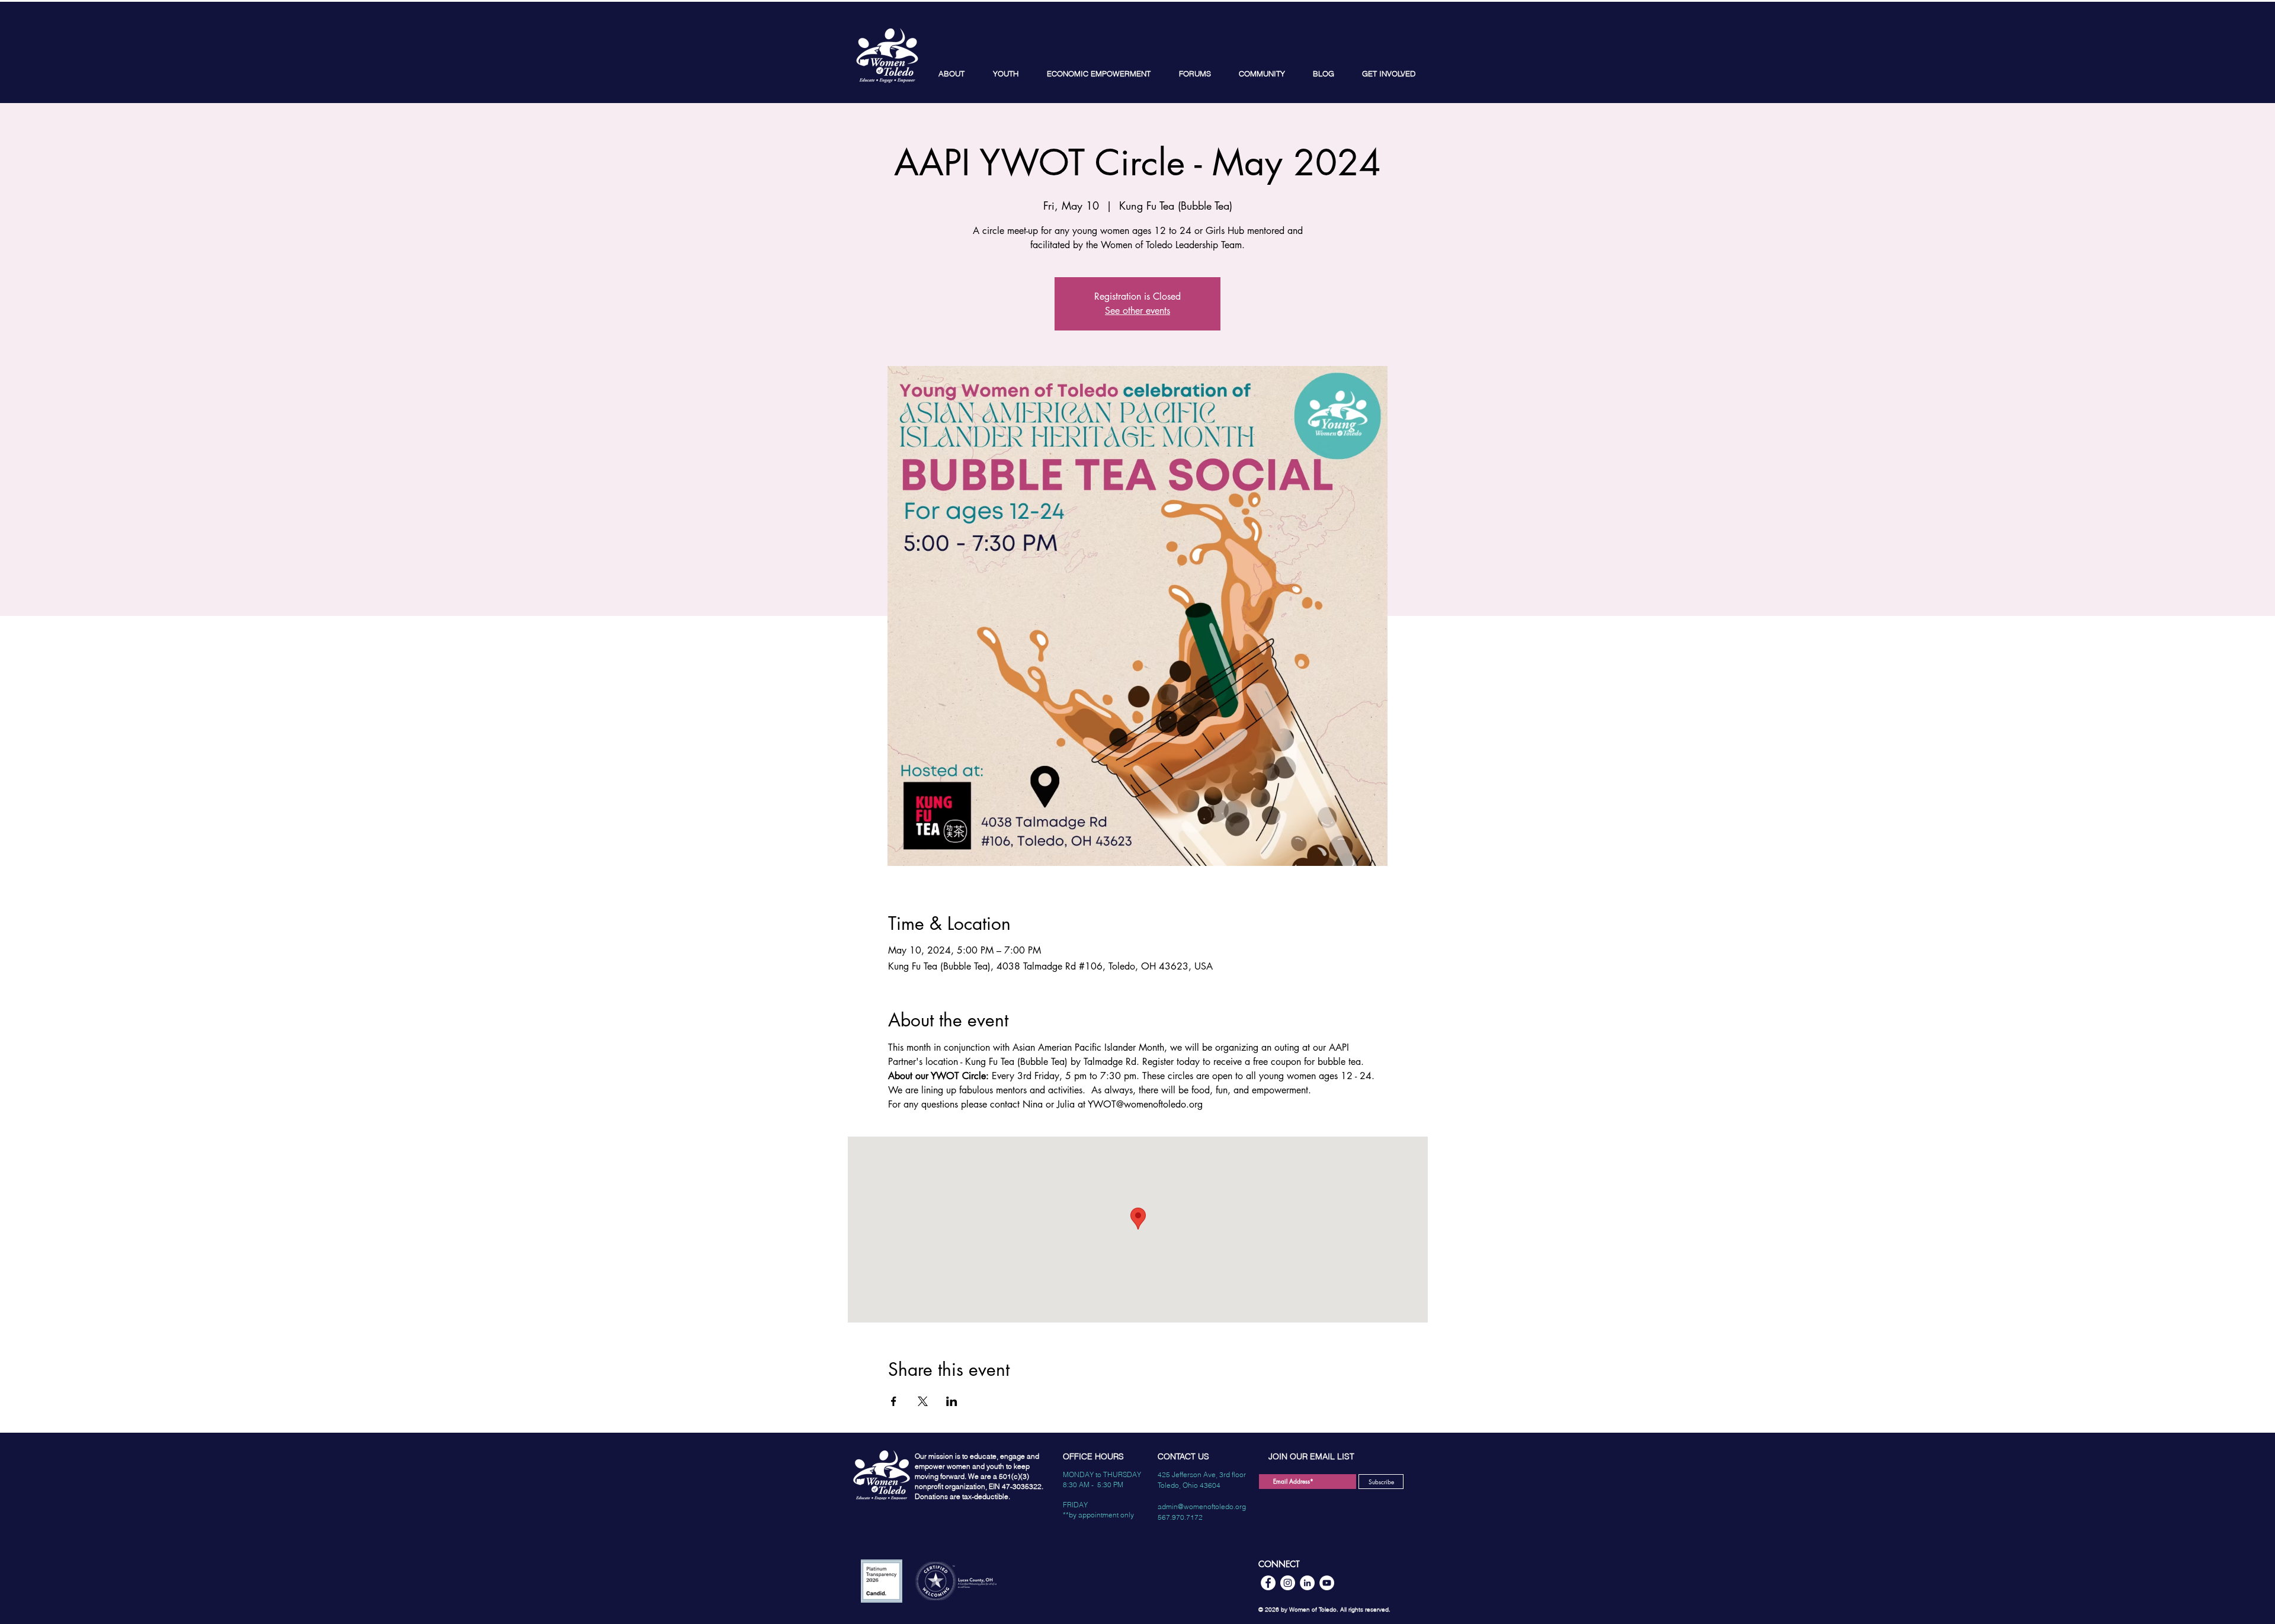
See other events (1137, 311)
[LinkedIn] (1307, 1583)
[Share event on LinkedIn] (952, 1401)
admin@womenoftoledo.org (1202, 1506)
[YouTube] (1327, 1583)
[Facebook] (1268, 1583)
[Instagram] (1288, 1583)
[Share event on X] (923, 1401)
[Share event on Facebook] (894, 1401)
